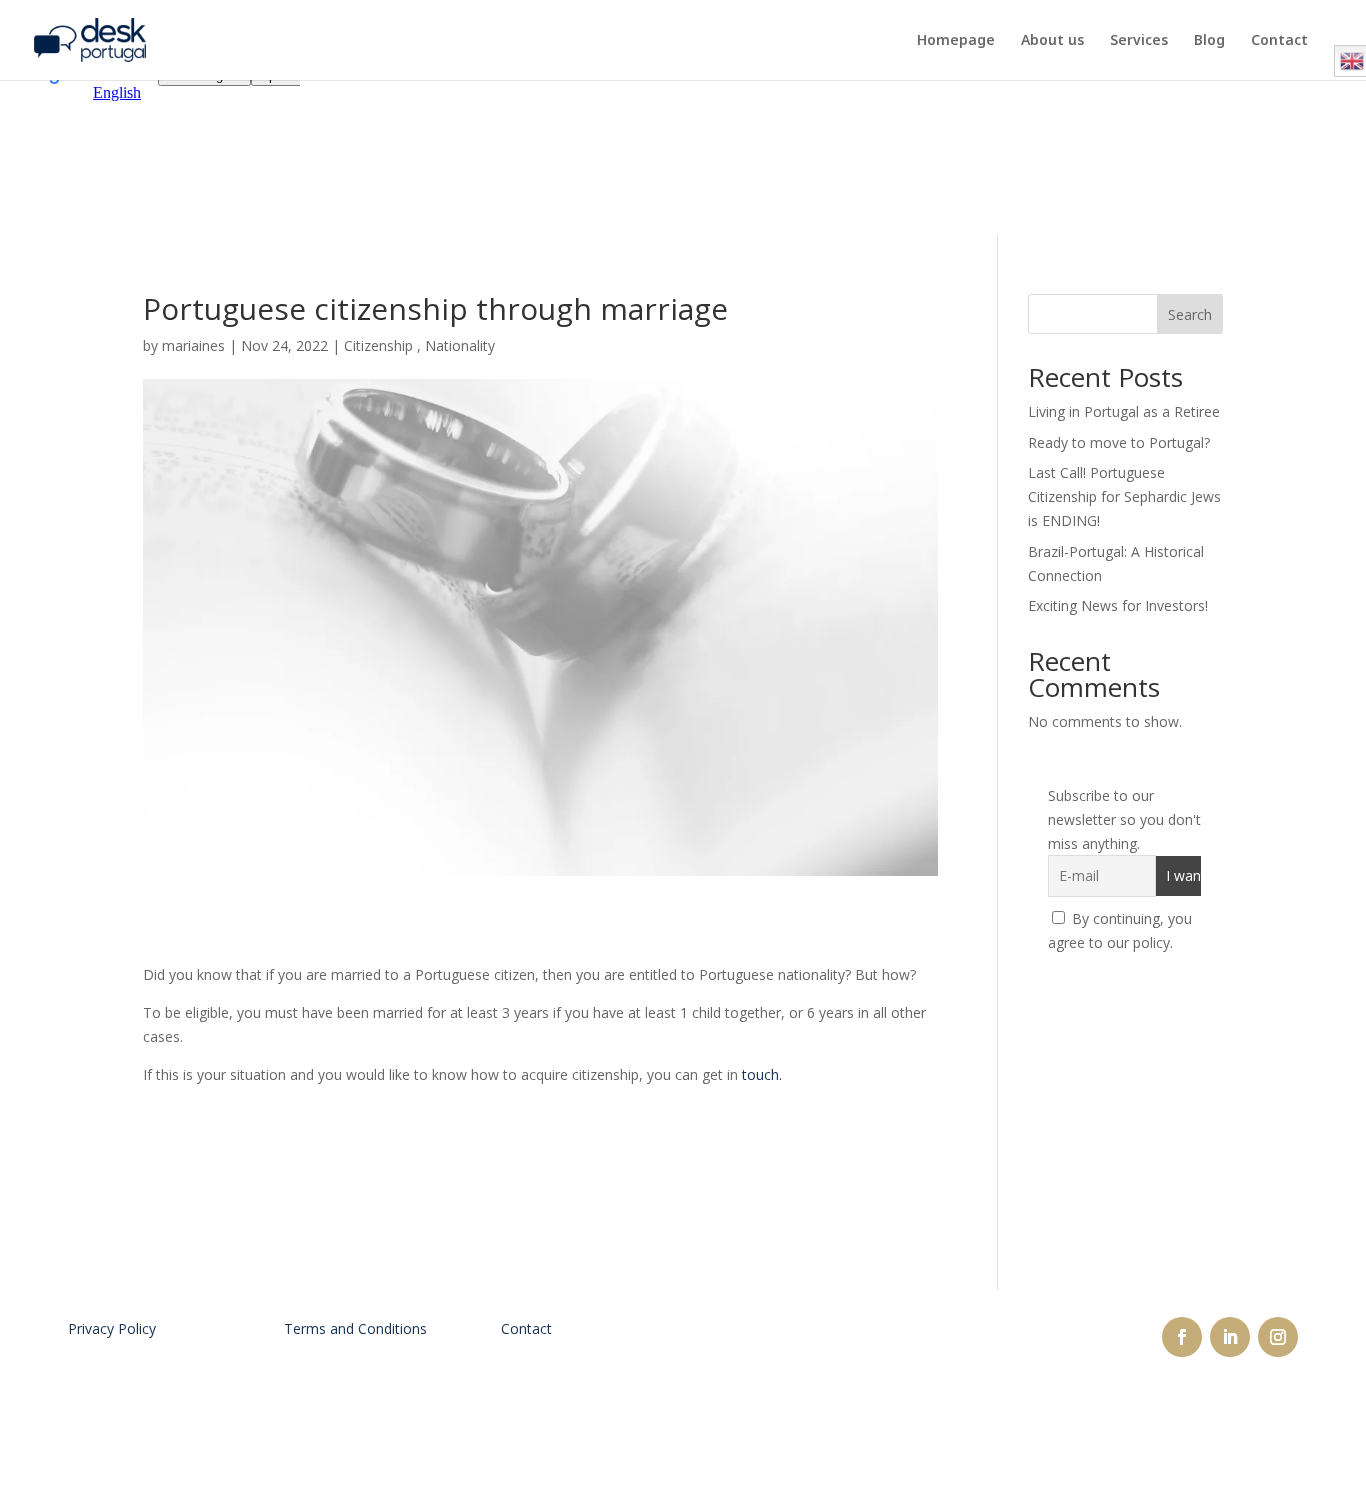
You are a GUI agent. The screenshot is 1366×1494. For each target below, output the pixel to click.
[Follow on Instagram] (1278, 1337)
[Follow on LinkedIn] (1230, 1337)
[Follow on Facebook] (1182, 1337)
